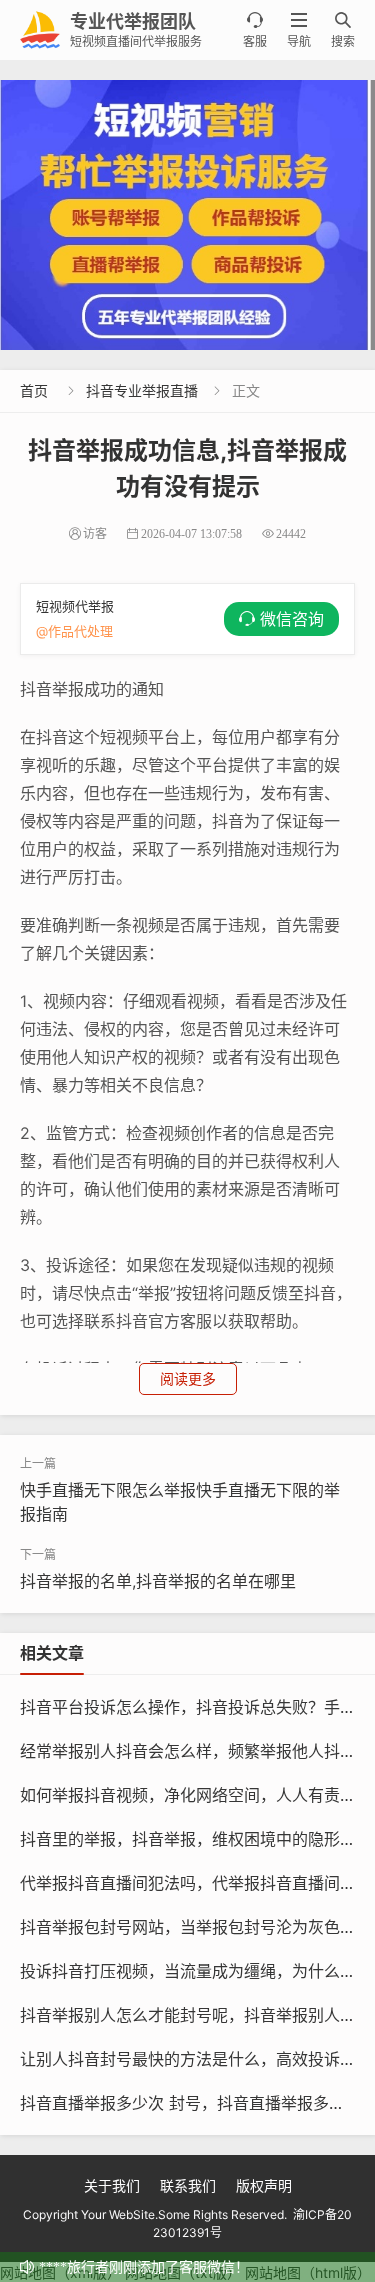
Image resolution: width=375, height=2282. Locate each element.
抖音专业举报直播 (142, 390)
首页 (34, 390)
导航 (299, 30)
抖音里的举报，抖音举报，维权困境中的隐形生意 (196, 1839)
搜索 (343, 30)
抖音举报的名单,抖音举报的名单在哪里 (158, 1581)
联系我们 (188, 2185)
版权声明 (264, 2185)
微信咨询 (292, 619)
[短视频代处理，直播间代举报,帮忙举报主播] (187, 215)
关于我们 (112, 2185)
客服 (255, 30)
